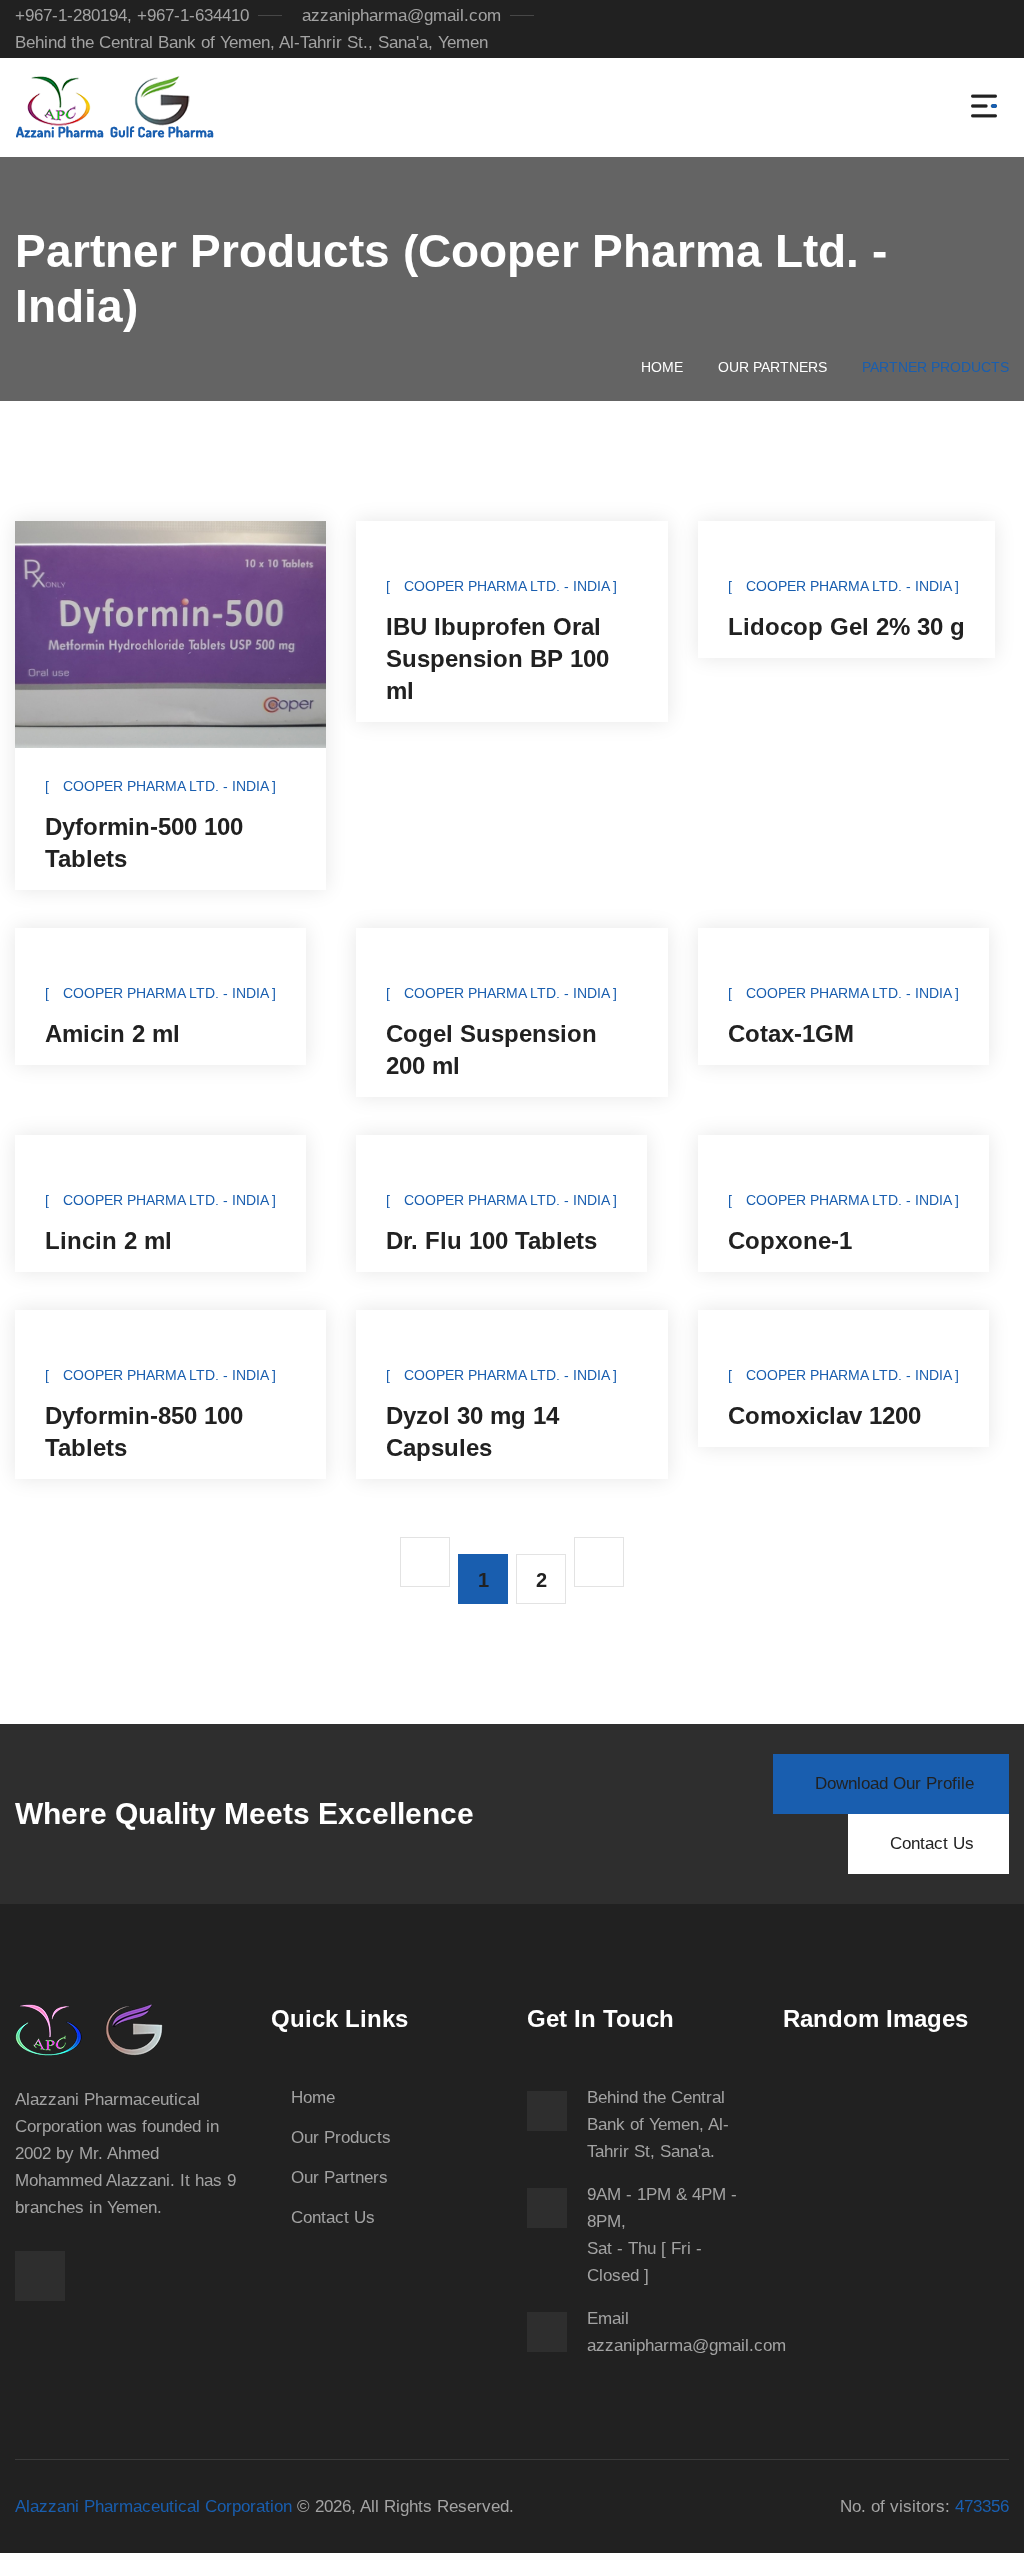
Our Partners (772, 367)
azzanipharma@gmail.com (401, 15)
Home (662, 367)
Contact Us (333, 2217)
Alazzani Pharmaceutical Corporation (153, 2506)
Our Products (341, 2137)
